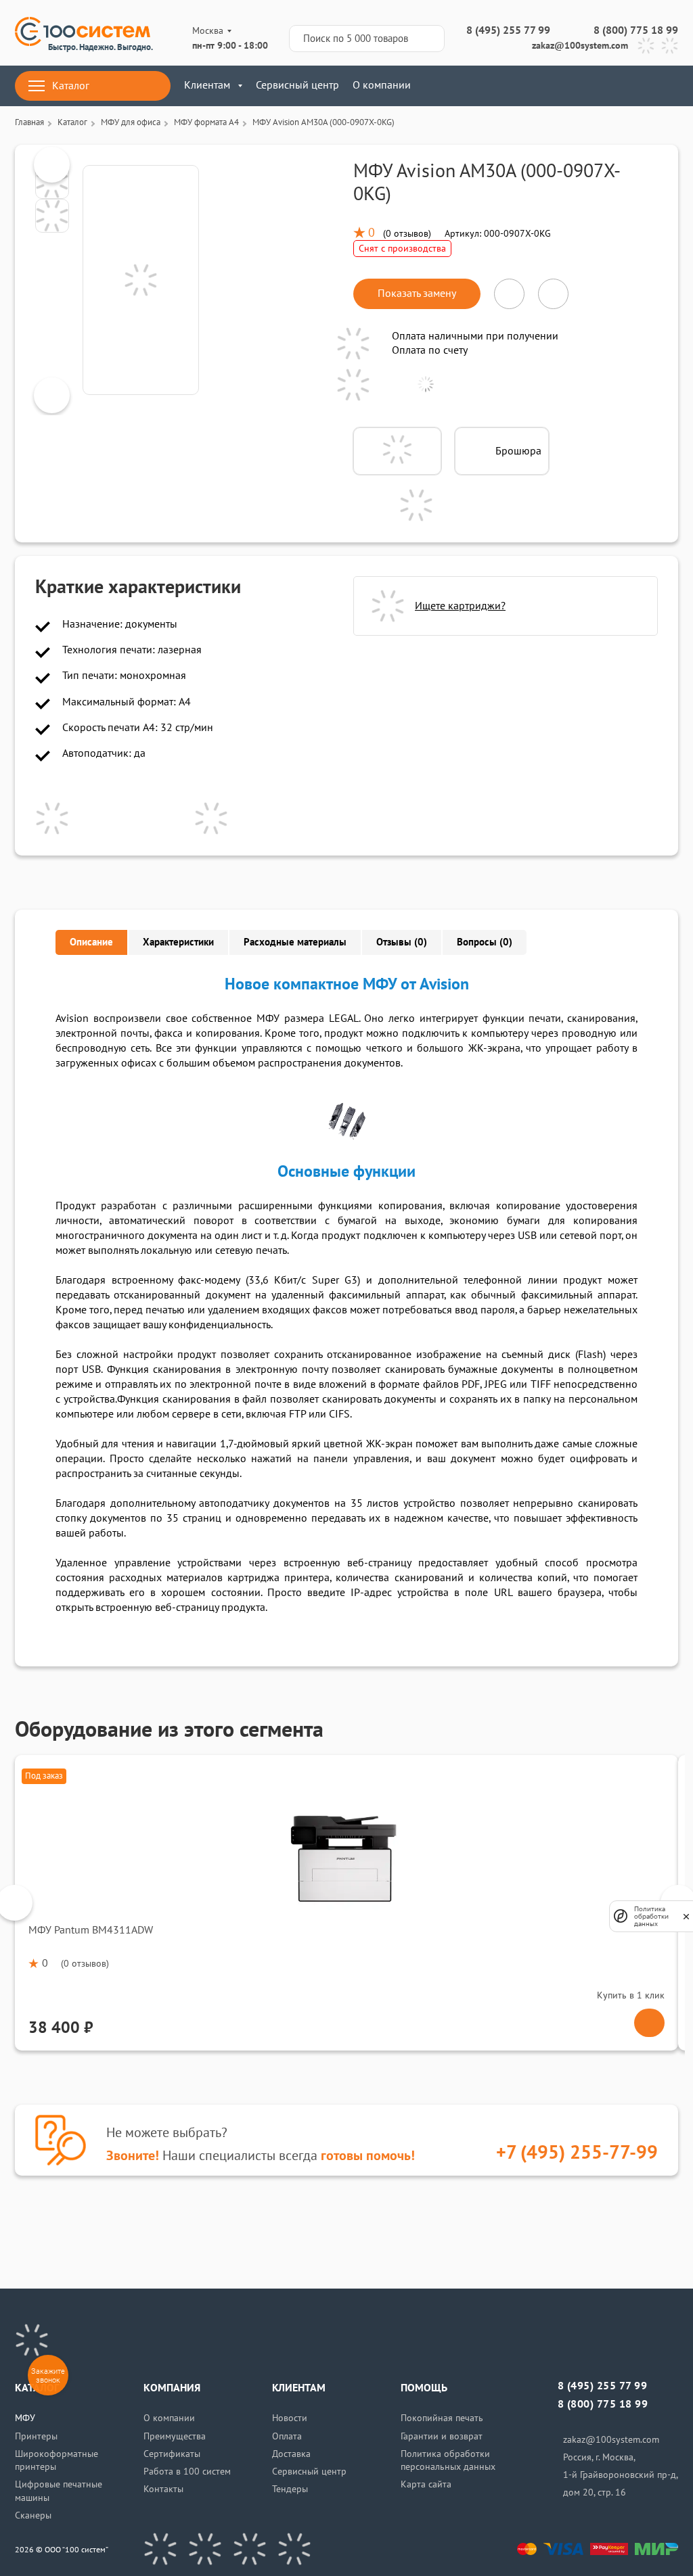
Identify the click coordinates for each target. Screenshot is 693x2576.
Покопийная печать (442, 2418)
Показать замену (417, 294)
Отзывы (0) (402, 942)
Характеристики (178, 942)
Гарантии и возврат (442, 2436)
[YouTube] (205, 2549)
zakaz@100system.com (580, 46)
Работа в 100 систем (187, 2472)
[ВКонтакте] (160, 2549)
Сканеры (33, 2515)
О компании (382, 85)
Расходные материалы (295, 942)
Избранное (630, 86)
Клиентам (207, 85)
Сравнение (590, 86)
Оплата (287, 2436)
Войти (550, 86)
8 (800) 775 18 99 (636, 30)
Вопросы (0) (485, 942)
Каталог (71, 86)
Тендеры (290, 2489)
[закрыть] (686, 1916)
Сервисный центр (297, 85)
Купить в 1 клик (631, 1995)
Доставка (291, 2454)
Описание (91, 942)
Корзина (670, 86)
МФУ (25, 2418)
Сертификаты (172, 2454)
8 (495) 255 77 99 (508, 30)
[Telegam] (250, 2549)
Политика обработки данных (651, 1916)
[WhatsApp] (670, 46)
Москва (208, 31)
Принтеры (36, 2436)
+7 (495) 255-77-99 (577, 2153)
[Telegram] (646, 46)
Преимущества (175, 2436)
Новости (290, 2418)
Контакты (163, 2489)
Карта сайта (426, 2484)
